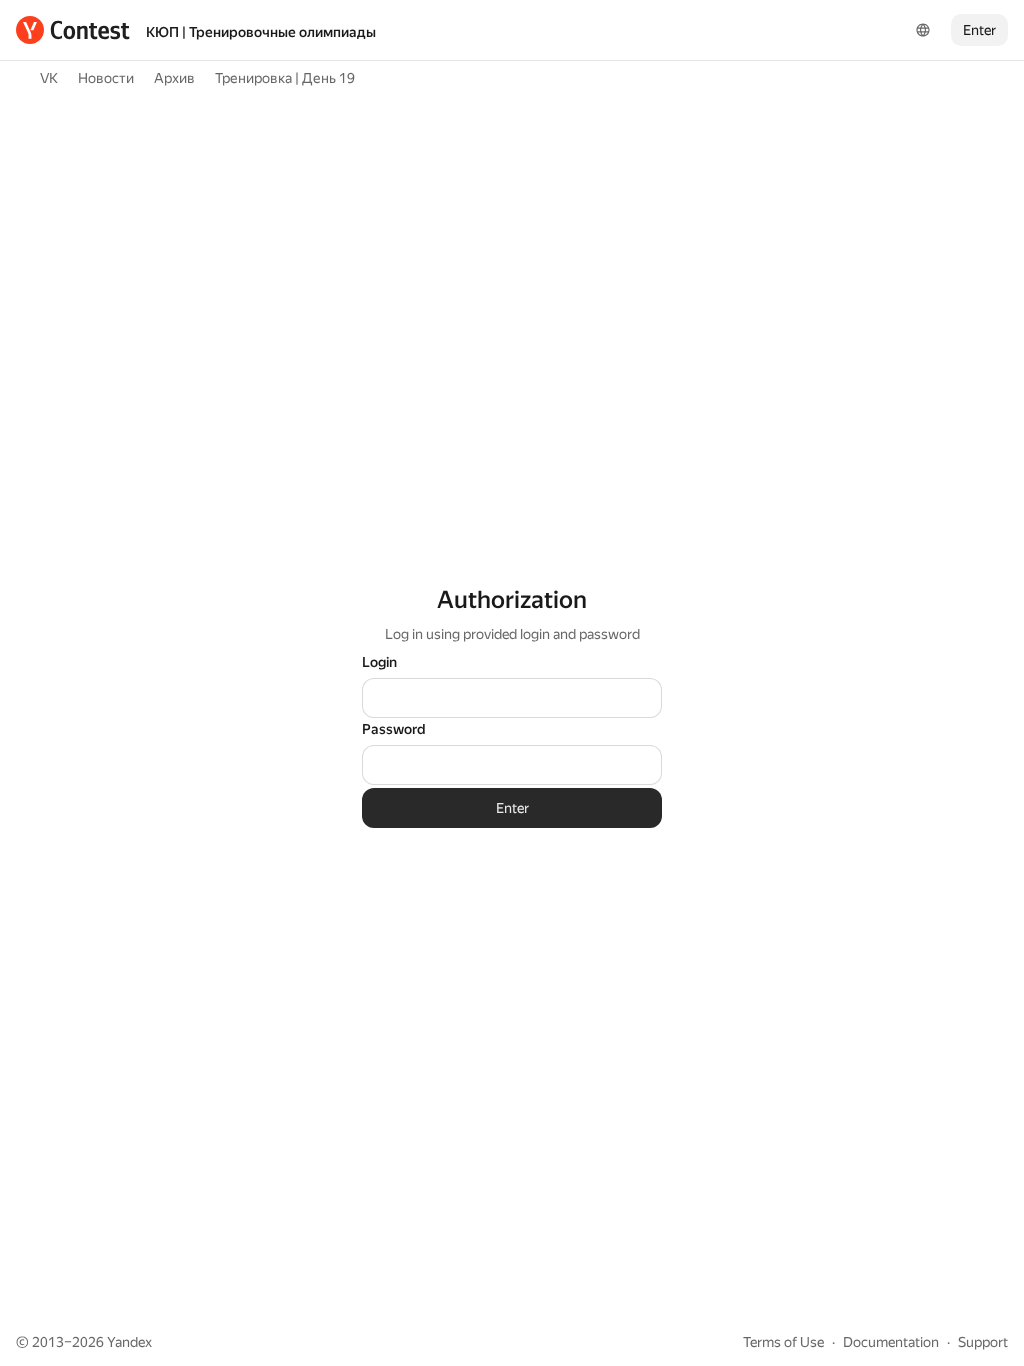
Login (379, 662)
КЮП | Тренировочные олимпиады (261, 32)
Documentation (891, 1342)
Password (394, 729)
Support (983, 1342)
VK (49, 78)
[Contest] (73, 30)
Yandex (129, 1342)
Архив (174, 78)
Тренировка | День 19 (285, 78)
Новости (106, 78)
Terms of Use (783, 1342)
